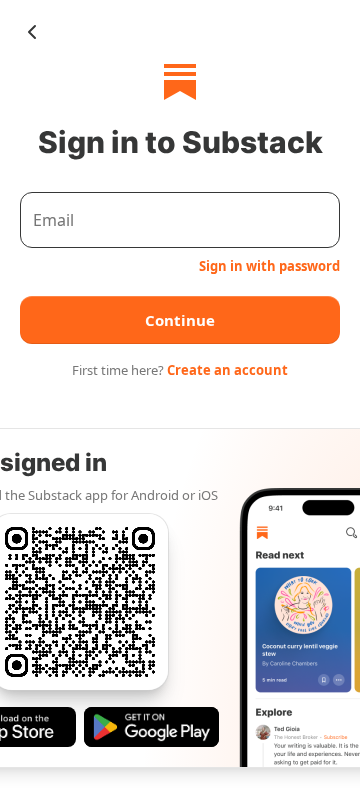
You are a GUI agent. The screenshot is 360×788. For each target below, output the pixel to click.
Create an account (227, 370)
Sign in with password (269, 266)
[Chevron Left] (32, 32)
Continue (180, 320)
